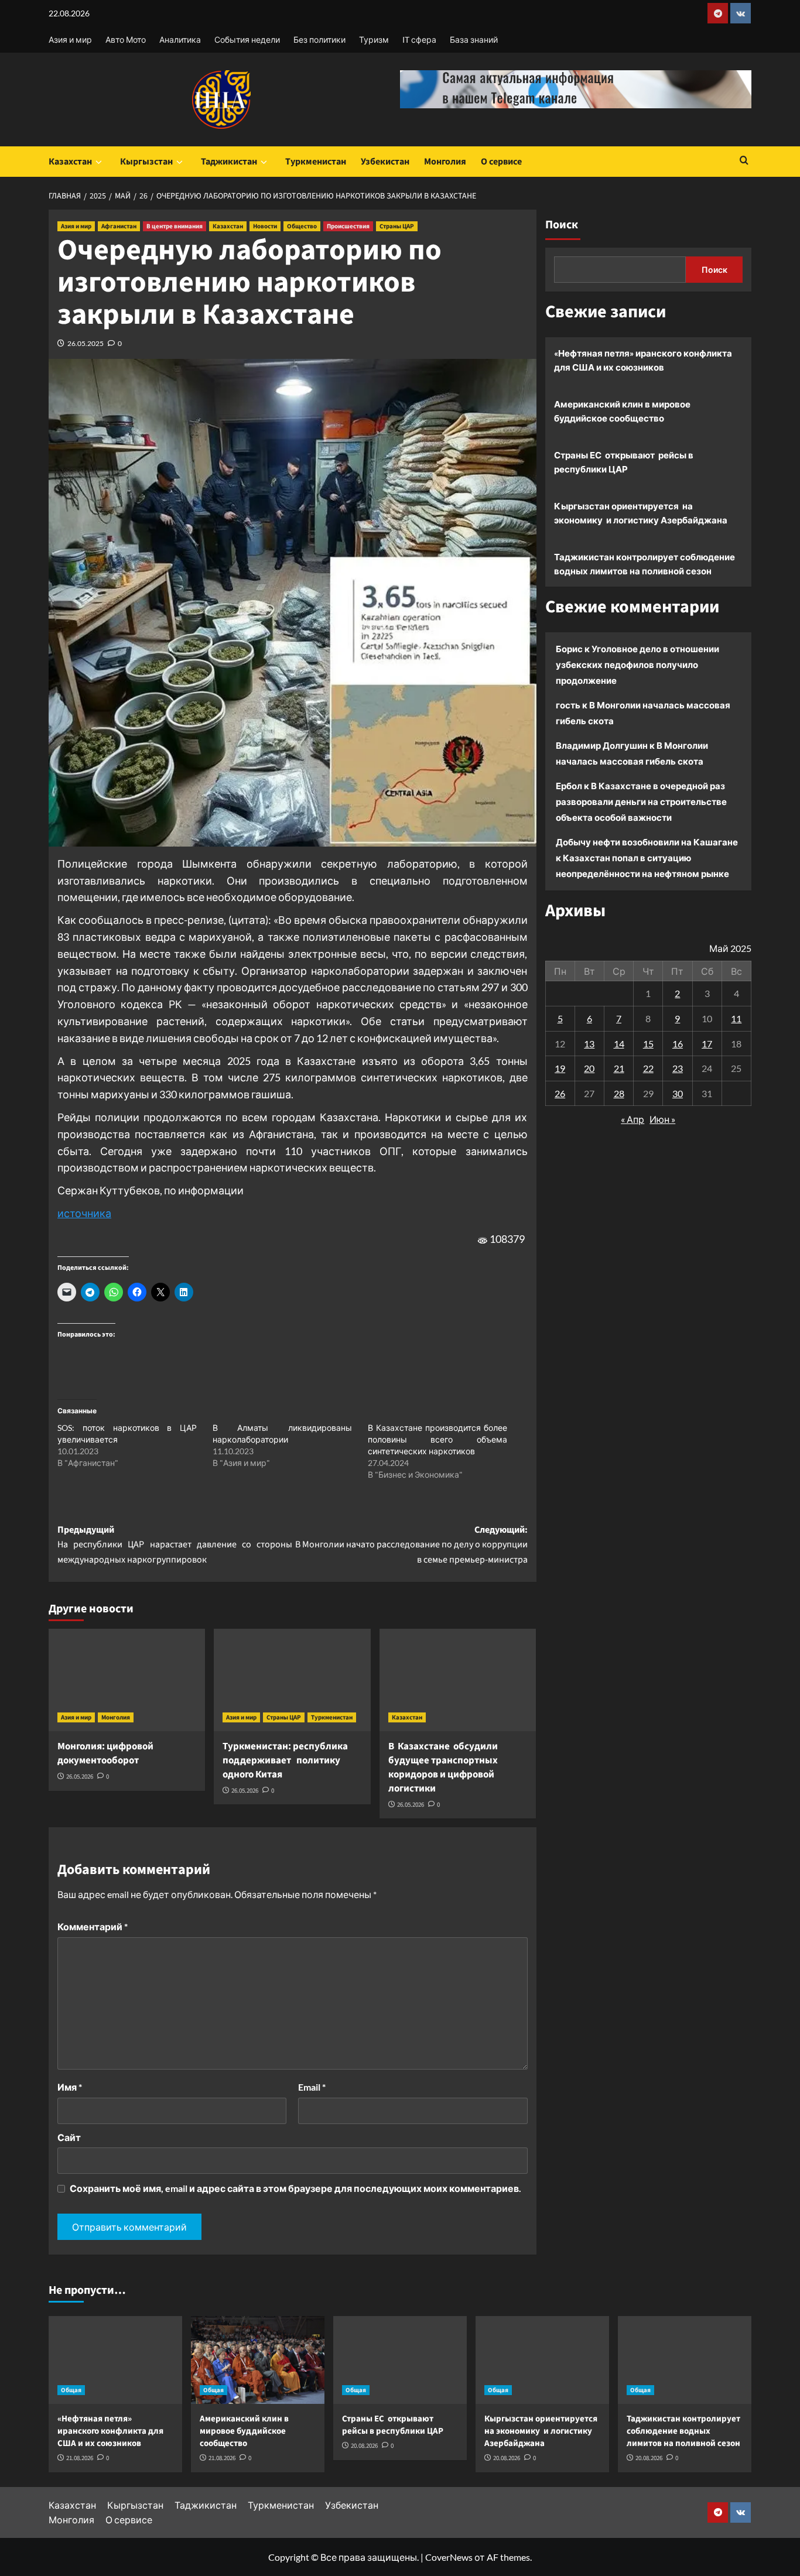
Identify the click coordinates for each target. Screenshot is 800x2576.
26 (560, 1093)
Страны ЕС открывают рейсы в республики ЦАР (624, 462)
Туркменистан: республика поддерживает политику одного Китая (285, 1760)
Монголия (445, 162)
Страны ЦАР (397, 226)
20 (589, 1068)
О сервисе (501, 162)
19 (560, 1068)
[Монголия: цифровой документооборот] (127, 1680)
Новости (265, 226)
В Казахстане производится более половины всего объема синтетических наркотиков (437, 1439)
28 (619, 1093)
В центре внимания (175, 226)
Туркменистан (316, 162)
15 (648, 1043)
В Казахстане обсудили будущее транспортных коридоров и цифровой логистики (443, 1767)
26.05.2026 (80, 1777)
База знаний (474, 40)
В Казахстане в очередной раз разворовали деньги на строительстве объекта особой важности (641, 801)
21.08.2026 (80, 2458)
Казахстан (70, 162)
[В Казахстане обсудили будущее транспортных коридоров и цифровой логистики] (458, 1680)
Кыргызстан (146, 162)
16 (678, 1043)
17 (707, 1043)
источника (84, 1213)
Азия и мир (70, 40)
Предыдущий (175, 1545)
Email (312, 2087)
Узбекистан (385, 162)
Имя (70, 2087)
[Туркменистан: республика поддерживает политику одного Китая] (292, 1680)
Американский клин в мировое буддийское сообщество (622, 411)
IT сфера (419, 40)
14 (619, 1043)
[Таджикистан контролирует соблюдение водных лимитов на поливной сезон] (685, 2360)
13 (589, 1043)
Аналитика (180, 40)
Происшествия (348, 226)
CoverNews (449, 2557)
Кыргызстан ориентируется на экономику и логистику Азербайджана (641, 513)
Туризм (374, 40)
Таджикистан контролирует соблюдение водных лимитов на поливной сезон (645, 564)
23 (678, 1068)
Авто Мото (126, 40)
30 (678, 1093)
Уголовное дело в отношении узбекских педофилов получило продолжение (637, 664)
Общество (302, 226)
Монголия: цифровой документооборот (105, 1753)
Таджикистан (229, 162)
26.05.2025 (86, 343)
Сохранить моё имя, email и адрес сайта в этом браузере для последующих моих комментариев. (295, 2188)
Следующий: (411, 1545)
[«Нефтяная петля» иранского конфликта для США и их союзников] (115, 2360)
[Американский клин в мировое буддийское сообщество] (258, 2360)
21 (619, 1068)
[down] (99, 162)
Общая (71, 2390)
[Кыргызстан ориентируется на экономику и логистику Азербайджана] (542, 2360)
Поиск (562, 225)
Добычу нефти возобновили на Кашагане (647, 842)
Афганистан (119, 226)
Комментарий (93, 1926)
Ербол (569, 786)
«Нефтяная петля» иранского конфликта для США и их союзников (643, 360)
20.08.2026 (364, 2446)
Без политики (319, 40)
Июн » (662, 1119)
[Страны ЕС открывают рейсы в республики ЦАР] (400, 2360)
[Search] (744, 161)
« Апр (633, 1119)
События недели (247, 40)
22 (648, 1068)
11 (736, 1018)
